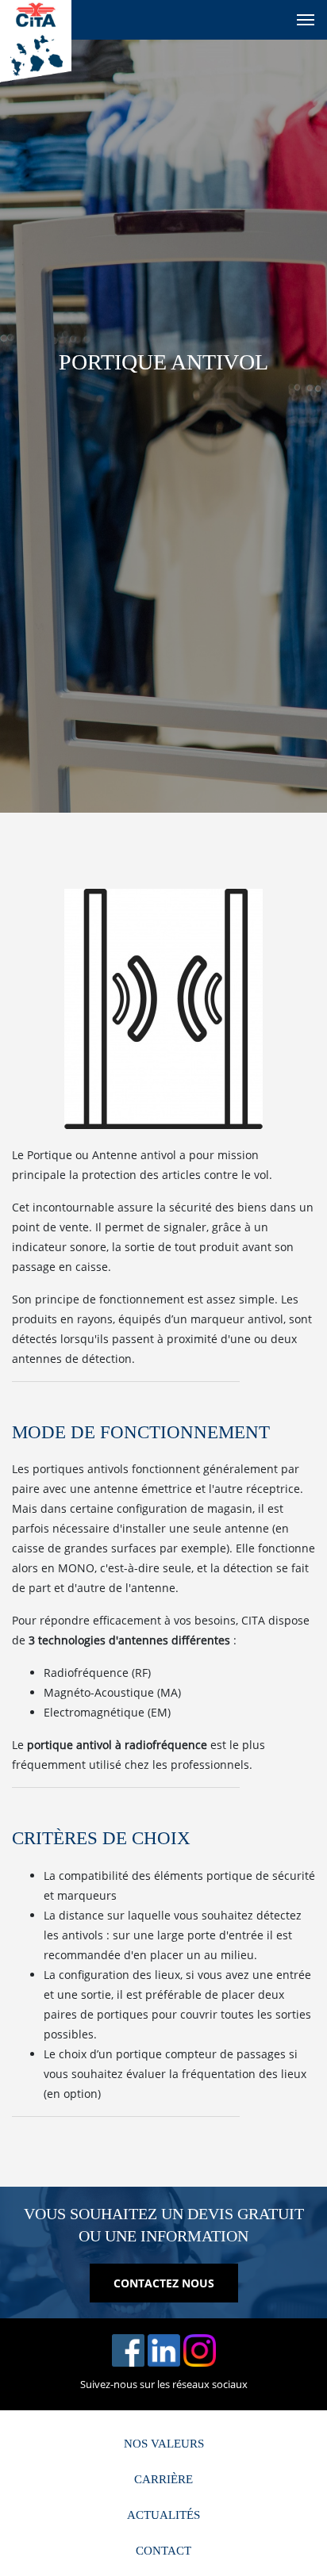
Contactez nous (164, 2283)
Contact (163, 2551)
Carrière (163, 2479)
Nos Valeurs (164, 2444)
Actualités (163, 2515)
